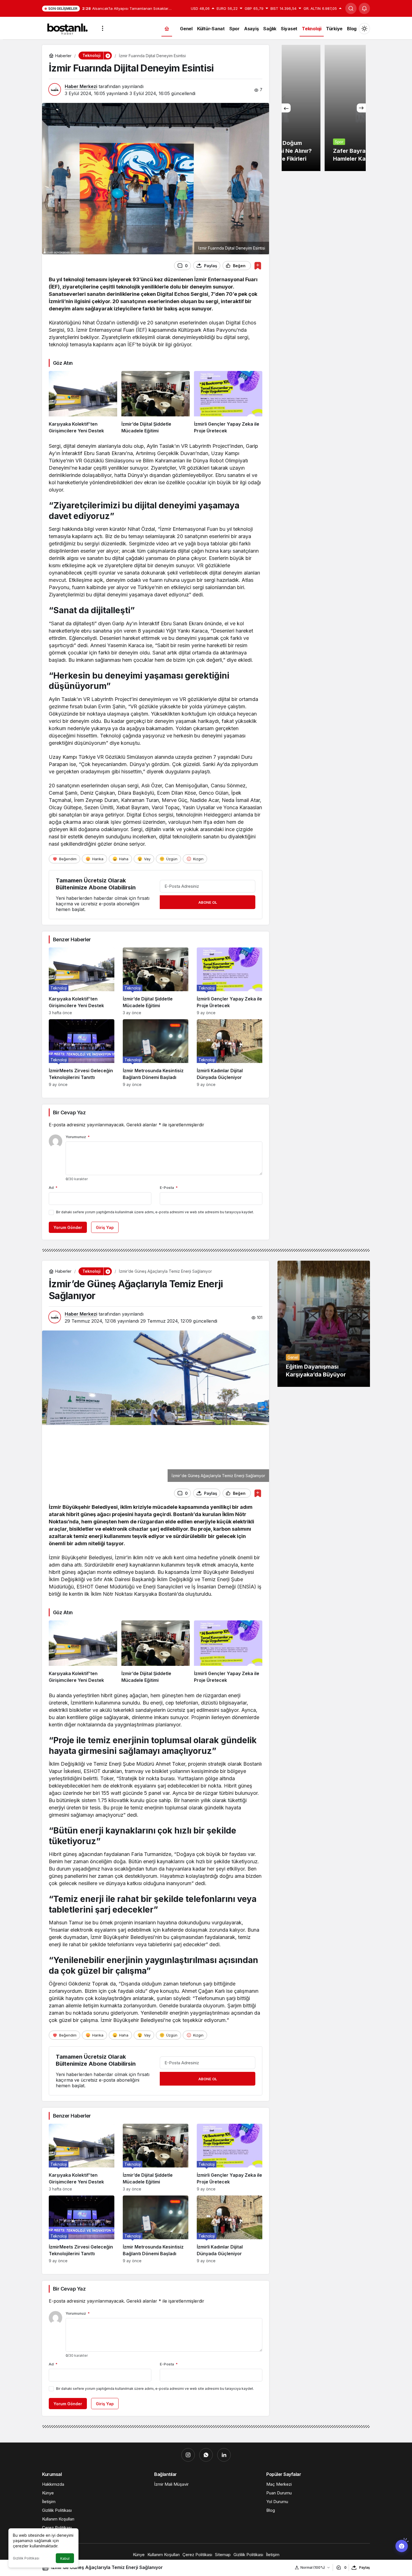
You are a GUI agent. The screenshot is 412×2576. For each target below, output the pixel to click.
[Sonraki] (361, 108)
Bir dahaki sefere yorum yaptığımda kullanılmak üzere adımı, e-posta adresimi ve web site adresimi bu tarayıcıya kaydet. (155, 1212)
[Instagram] (188, 2455)
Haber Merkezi (81, 86)
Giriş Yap (105, 1227)
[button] (108, 56)
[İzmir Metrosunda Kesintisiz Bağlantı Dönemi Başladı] (156, 1053)
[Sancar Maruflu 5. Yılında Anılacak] (324, 108)
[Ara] (351, 8)
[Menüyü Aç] (103, 28)
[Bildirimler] (364, 8)
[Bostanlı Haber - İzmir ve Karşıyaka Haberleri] (67, 28)
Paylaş (364, 2567)
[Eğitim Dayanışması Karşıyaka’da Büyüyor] (324, 1324)
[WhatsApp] (206, 2455)
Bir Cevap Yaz (69, 1112)
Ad (53, 1187)
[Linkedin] (224, 2455)
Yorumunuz (78, 1137)
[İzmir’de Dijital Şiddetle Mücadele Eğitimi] (156, 403)
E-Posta (169, 1187)
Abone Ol (208, 902)
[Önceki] (286, 108)
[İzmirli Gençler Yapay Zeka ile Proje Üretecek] (228, 403)
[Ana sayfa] (167, 28)
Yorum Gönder (68, 1227)
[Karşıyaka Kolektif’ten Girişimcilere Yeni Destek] (83, 403)
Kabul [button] (65, 2558)
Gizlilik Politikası (26, 2558)
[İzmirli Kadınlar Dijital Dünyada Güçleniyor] (230, 1053)
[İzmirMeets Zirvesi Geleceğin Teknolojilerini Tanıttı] (82, 1053)
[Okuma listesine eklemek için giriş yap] (258, 266)
